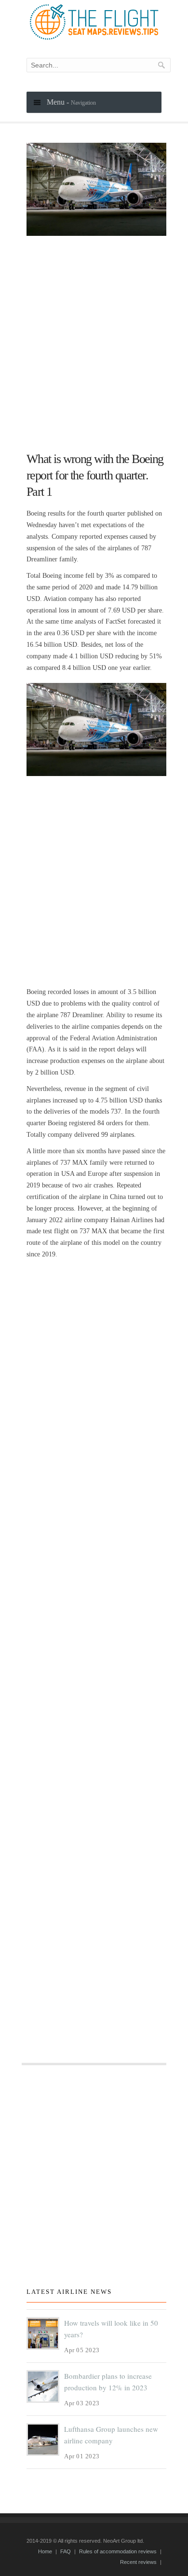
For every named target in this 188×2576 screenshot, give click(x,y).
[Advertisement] (94, 340)
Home (45, 2551)
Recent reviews (138, 2562)
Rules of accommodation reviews (118, 2551)
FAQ (66, 2551)
